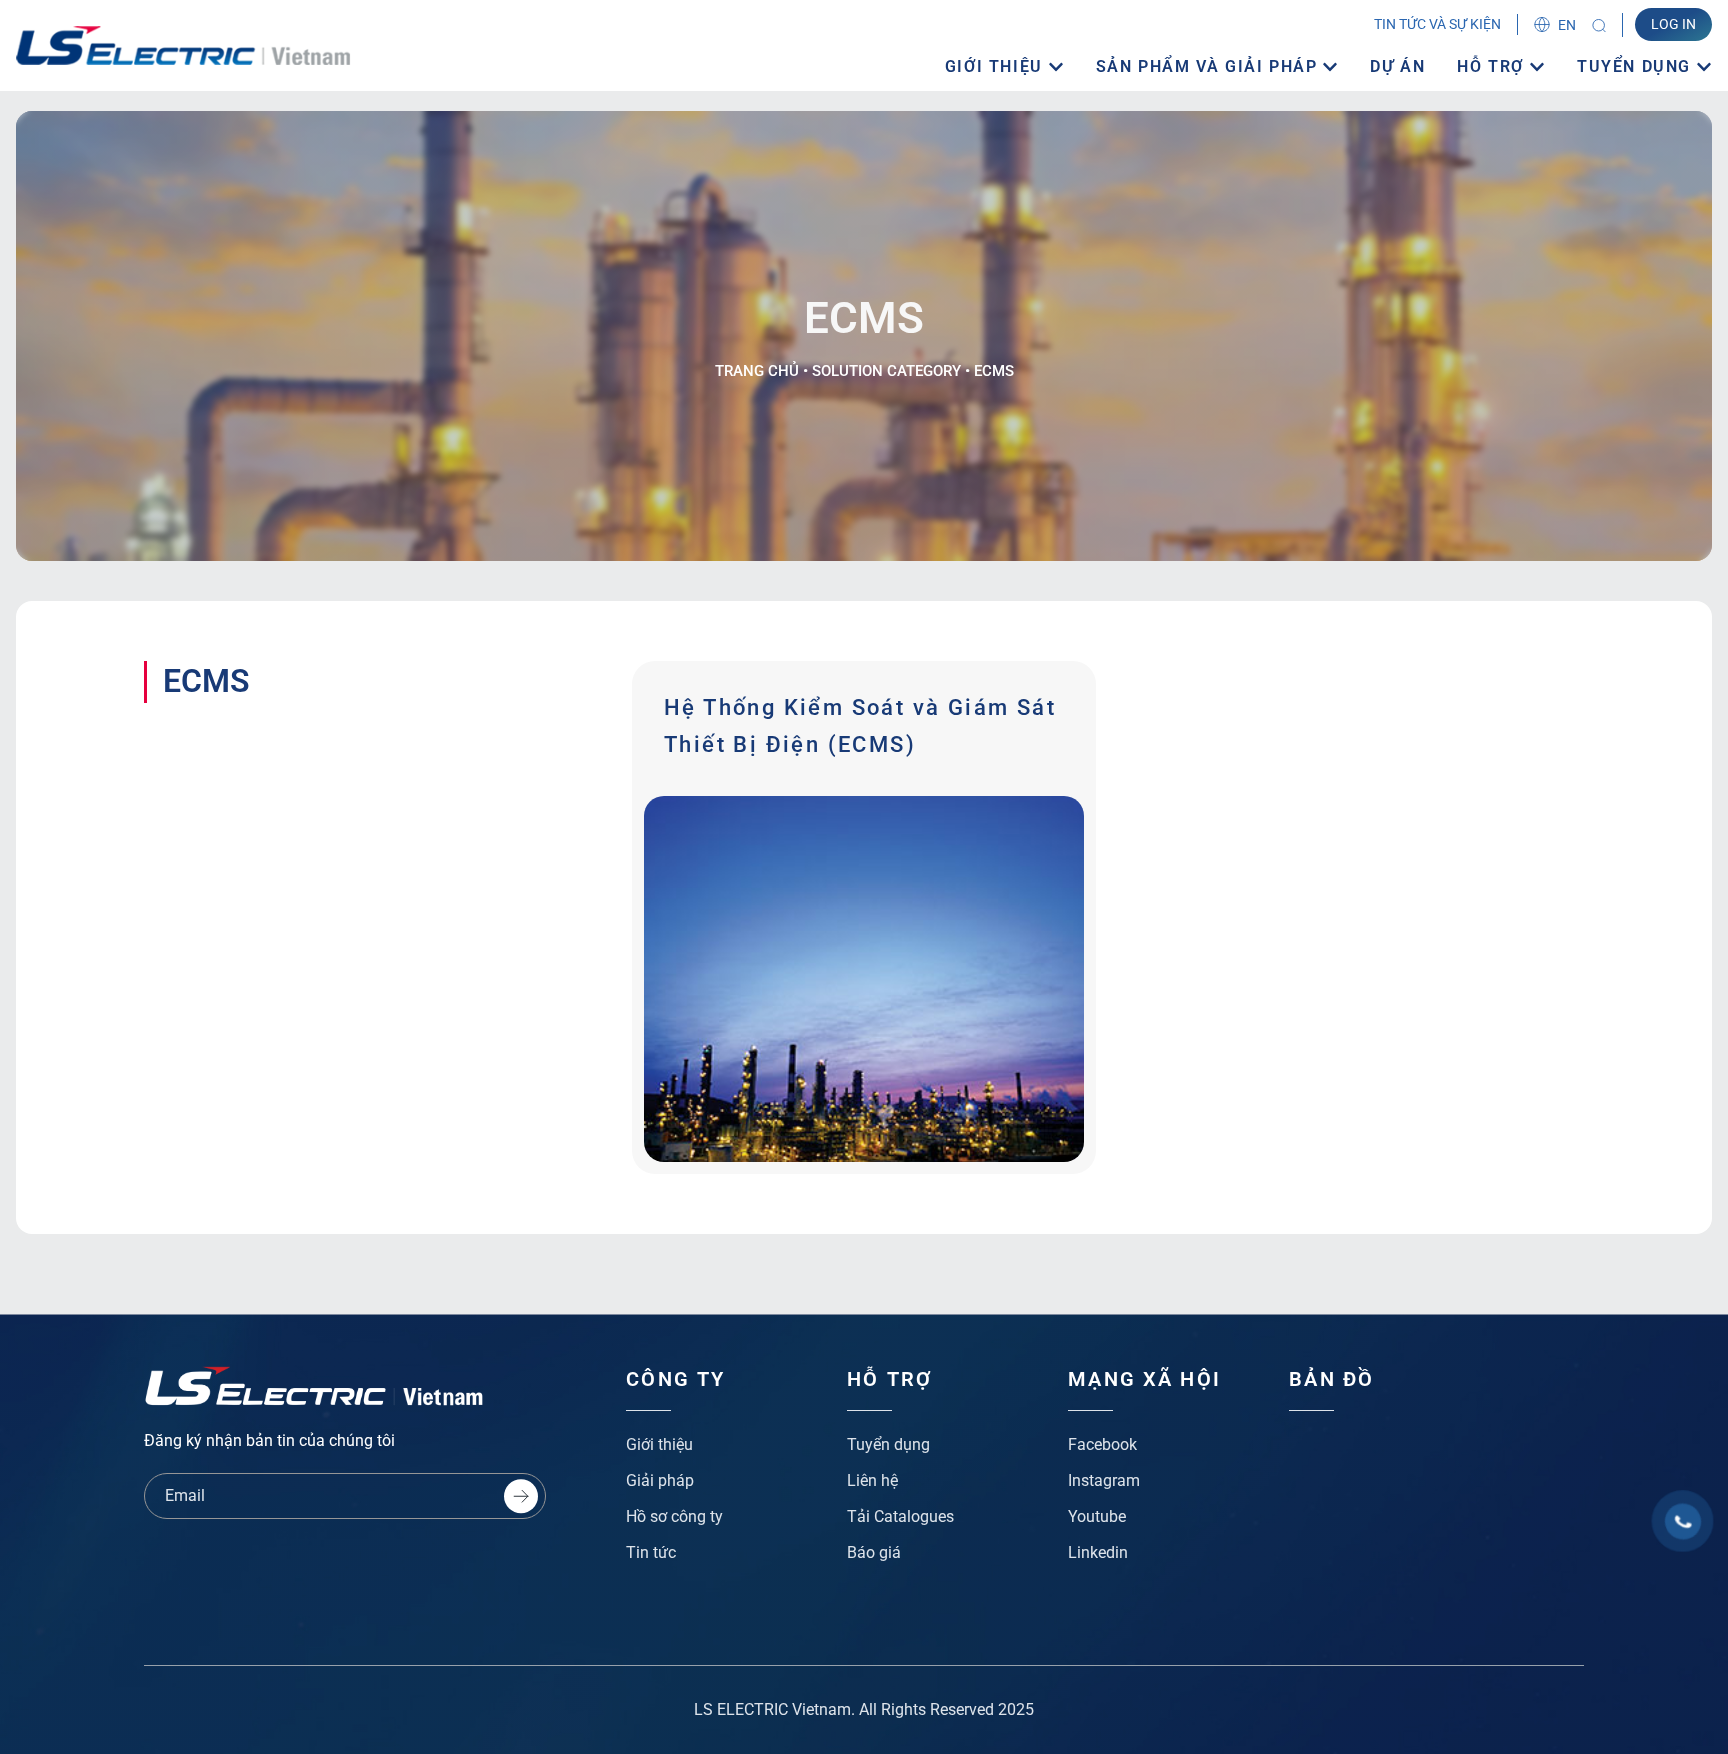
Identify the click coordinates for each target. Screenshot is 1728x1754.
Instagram (1104, 1480)
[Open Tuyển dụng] (1704, 67)
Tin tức (651, 1552)
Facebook (1102, 1444)
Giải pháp (660, 1480)
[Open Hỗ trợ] (1537, 67)
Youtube (1097, 1516)
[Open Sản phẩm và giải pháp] (1330, 67)
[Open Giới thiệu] (1056, 67)
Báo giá (874, 1552)
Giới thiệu (659, 1444)
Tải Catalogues (900, 1516)
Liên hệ (872, 1480)
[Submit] (521, 1496)
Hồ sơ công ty (674, 1516)
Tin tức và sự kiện (1437, 24)
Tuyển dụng (888, 1444)
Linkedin (1098, 1552)
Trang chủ (757, 371)
